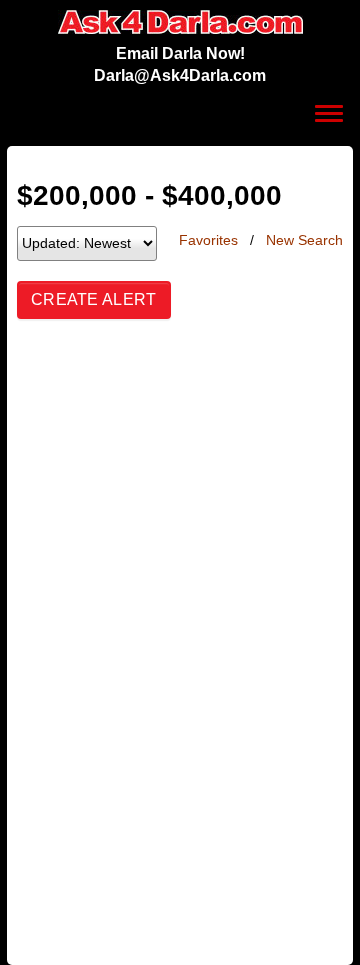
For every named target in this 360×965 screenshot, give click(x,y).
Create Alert (94, 299)
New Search (304, 240)
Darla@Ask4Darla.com (180, 75)
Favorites (208, 240)
